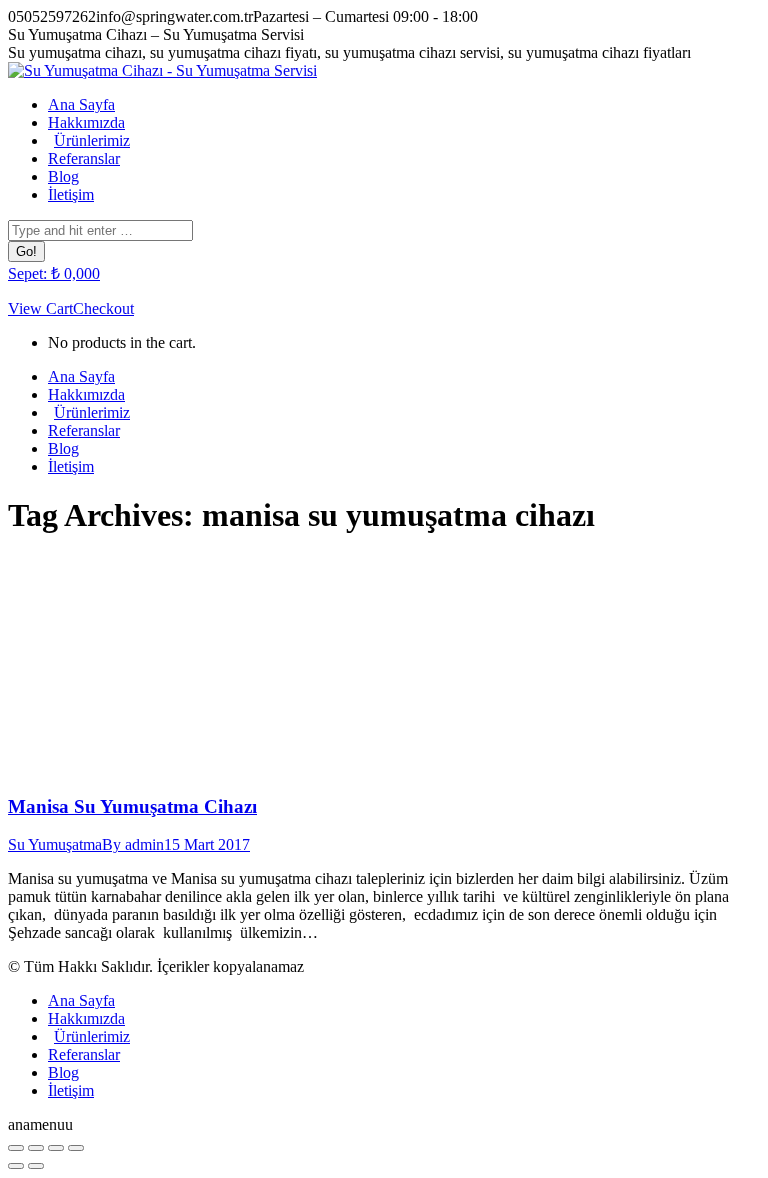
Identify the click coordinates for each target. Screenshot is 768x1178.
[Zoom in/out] (76, 1148)
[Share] (36, 1148)
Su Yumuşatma (55, 844)
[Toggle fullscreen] (56, 1148)
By (133, 844)
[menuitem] (81, 104)
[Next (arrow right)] (36, 1166)
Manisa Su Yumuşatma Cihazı (132, 806)
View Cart (40, 308)
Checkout (103, 308)
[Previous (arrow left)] (16, 1166)
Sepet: (54, 273)
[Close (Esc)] (16, 1148)
